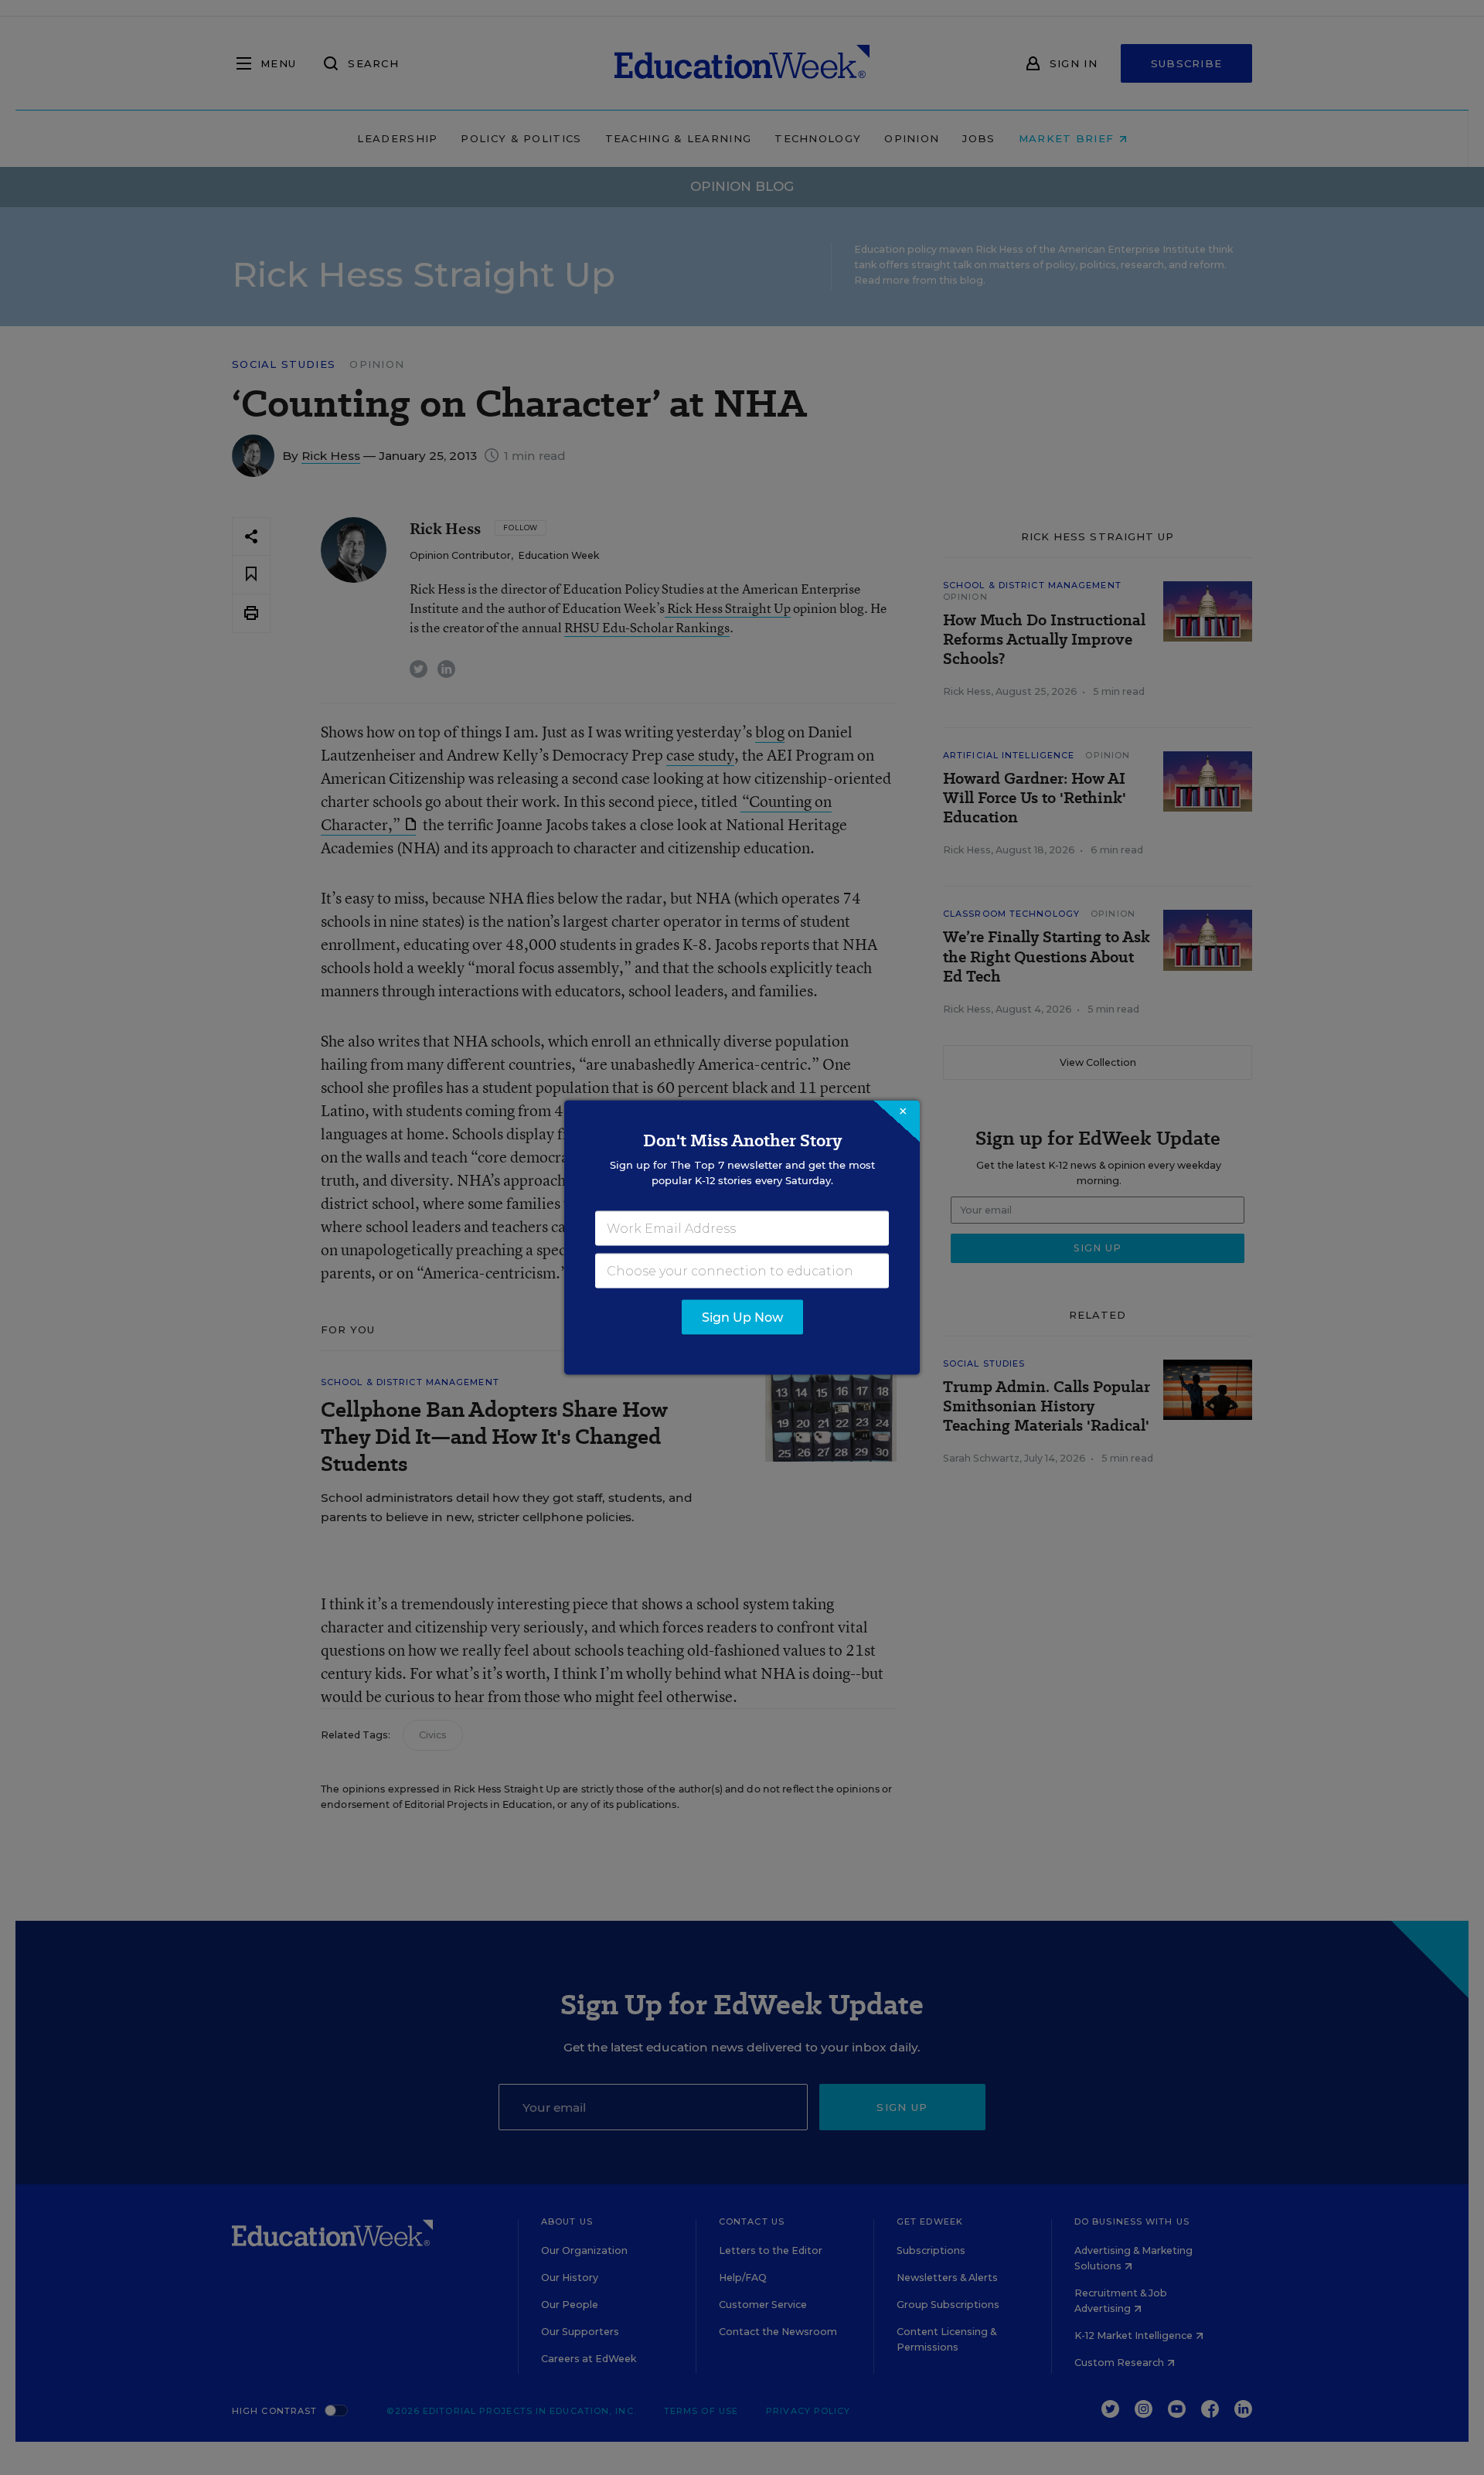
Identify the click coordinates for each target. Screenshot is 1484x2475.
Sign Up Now (742, 1318)
